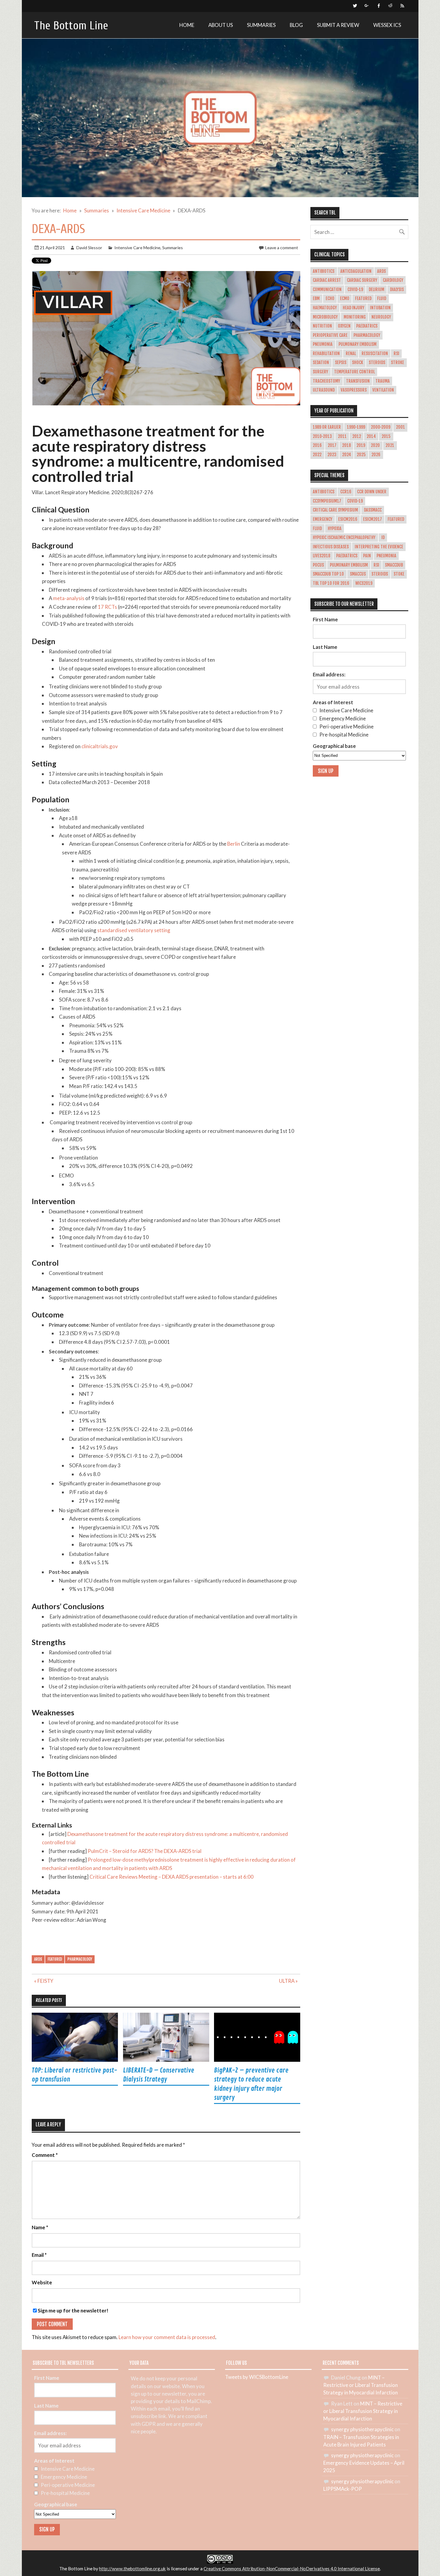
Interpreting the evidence (379, 547)
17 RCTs (107, 607)
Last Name (325, 647)
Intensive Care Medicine (137, 248)
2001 (400, 427)
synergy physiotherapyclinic (362, 2429)
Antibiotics (324, 271)
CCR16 (346, 492)
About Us (221, 25)
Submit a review (338, 25)
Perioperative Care (330, 335)
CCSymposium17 (327, 501)
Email (39, 2255)
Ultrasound (324, 390)
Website (42, 2283)
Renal (351, 354)
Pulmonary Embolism (358, 344)
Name (40, 2228)
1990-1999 (356, 427)
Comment (45, 2155)
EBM (316, 299)
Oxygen (344, 326)
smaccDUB (394, 565)
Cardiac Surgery (362, 280)
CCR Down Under (372, 492)
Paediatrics (367, 326)
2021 (390, 445)
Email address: (329, 674)
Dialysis (397, 290)
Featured (55, 1959)
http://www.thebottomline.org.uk (132, 2569)
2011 (342, 436)
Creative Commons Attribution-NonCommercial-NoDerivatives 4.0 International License (292, 2569)
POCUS (318, 565)
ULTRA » (288, 1981)
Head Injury (353, 308)
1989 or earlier (327, 427)
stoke (399, 574)
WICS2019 (364, 583)
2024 (347, 455)
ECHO (330, 299)
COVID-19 (355, 290)
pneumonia (386, 556)
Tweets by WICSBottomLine (257, 2377)
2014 (371, 436)
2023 (332, 455)
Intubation (380, 308)
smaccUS (358, 574)
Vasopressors (354, 390)
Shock (358, 363)
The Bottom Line (71, 26)
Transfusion (358, 381)
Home (187, 25)
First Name (325, 619)
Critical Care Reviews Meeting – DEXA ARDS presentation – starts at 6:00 (172, 1877)
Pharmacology (80, 1959)
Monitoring (355, 317)
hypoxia (335, 529)
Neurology (381, 317)
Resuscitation (375, 354)
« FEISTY (44, 1981)
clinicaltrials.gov (100, 746)
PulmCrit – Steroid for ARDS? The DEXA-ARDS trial (145, 1851)
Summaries (261, 25)
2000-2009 (381, 427)
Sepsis (341, 363)
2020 (375, 445)
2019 (361, 445)
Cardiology (393, 280)
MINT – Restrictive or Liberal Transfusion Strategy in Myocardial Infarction (361, 2385)
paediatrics (347, 556)
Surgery (320, 372)
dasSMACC (373, 510)
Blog (296, 25)
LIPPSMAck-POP (343, 2489)
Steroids (377, 363)
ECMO (345, 299)
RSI (396, 354)
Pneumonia (323, 344)
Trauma (383, 381)
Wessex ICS (387, 25)
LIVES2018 (321, 556)
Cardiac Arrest (327, 280)
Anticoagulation (356, 271)
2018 (346, 445)
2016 (317, 445)
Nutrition (322, 326)
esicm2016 (348, 519)
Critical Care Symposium (335, 510)
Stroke (397, 363)
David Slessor (89, 248)
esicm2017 (373, 519)
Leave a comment (282, 248)
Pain (367, 556)
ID (383, 538)
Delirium (377, 290)
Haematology (325, 308)
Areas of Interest (333, 702)
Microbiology (325, 317)
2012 (357, 436)
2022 (317, 455)
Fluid (382, 299)
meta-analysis (69, 598)
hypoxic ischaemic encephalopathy (344, 538)
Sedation (321, 363)
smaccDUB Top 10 (328, 574)
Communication (327, 290)
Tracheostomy (326, 381)
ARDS (38, 1959)
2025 (361, 455)
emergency (323, 519)
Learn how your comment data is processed (167, 2337)
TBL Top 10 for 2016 (331, 583)
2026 (376, 455)
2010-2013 (322, 436)
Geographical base (334, 746)
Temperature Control (354, 372)
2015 (386, 436)
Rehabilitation (326, 354)
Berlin (234, 844)
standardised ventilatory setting (134, 930)
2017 (332, 445)
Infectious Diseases (331, 547)
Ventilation (383, 390)
